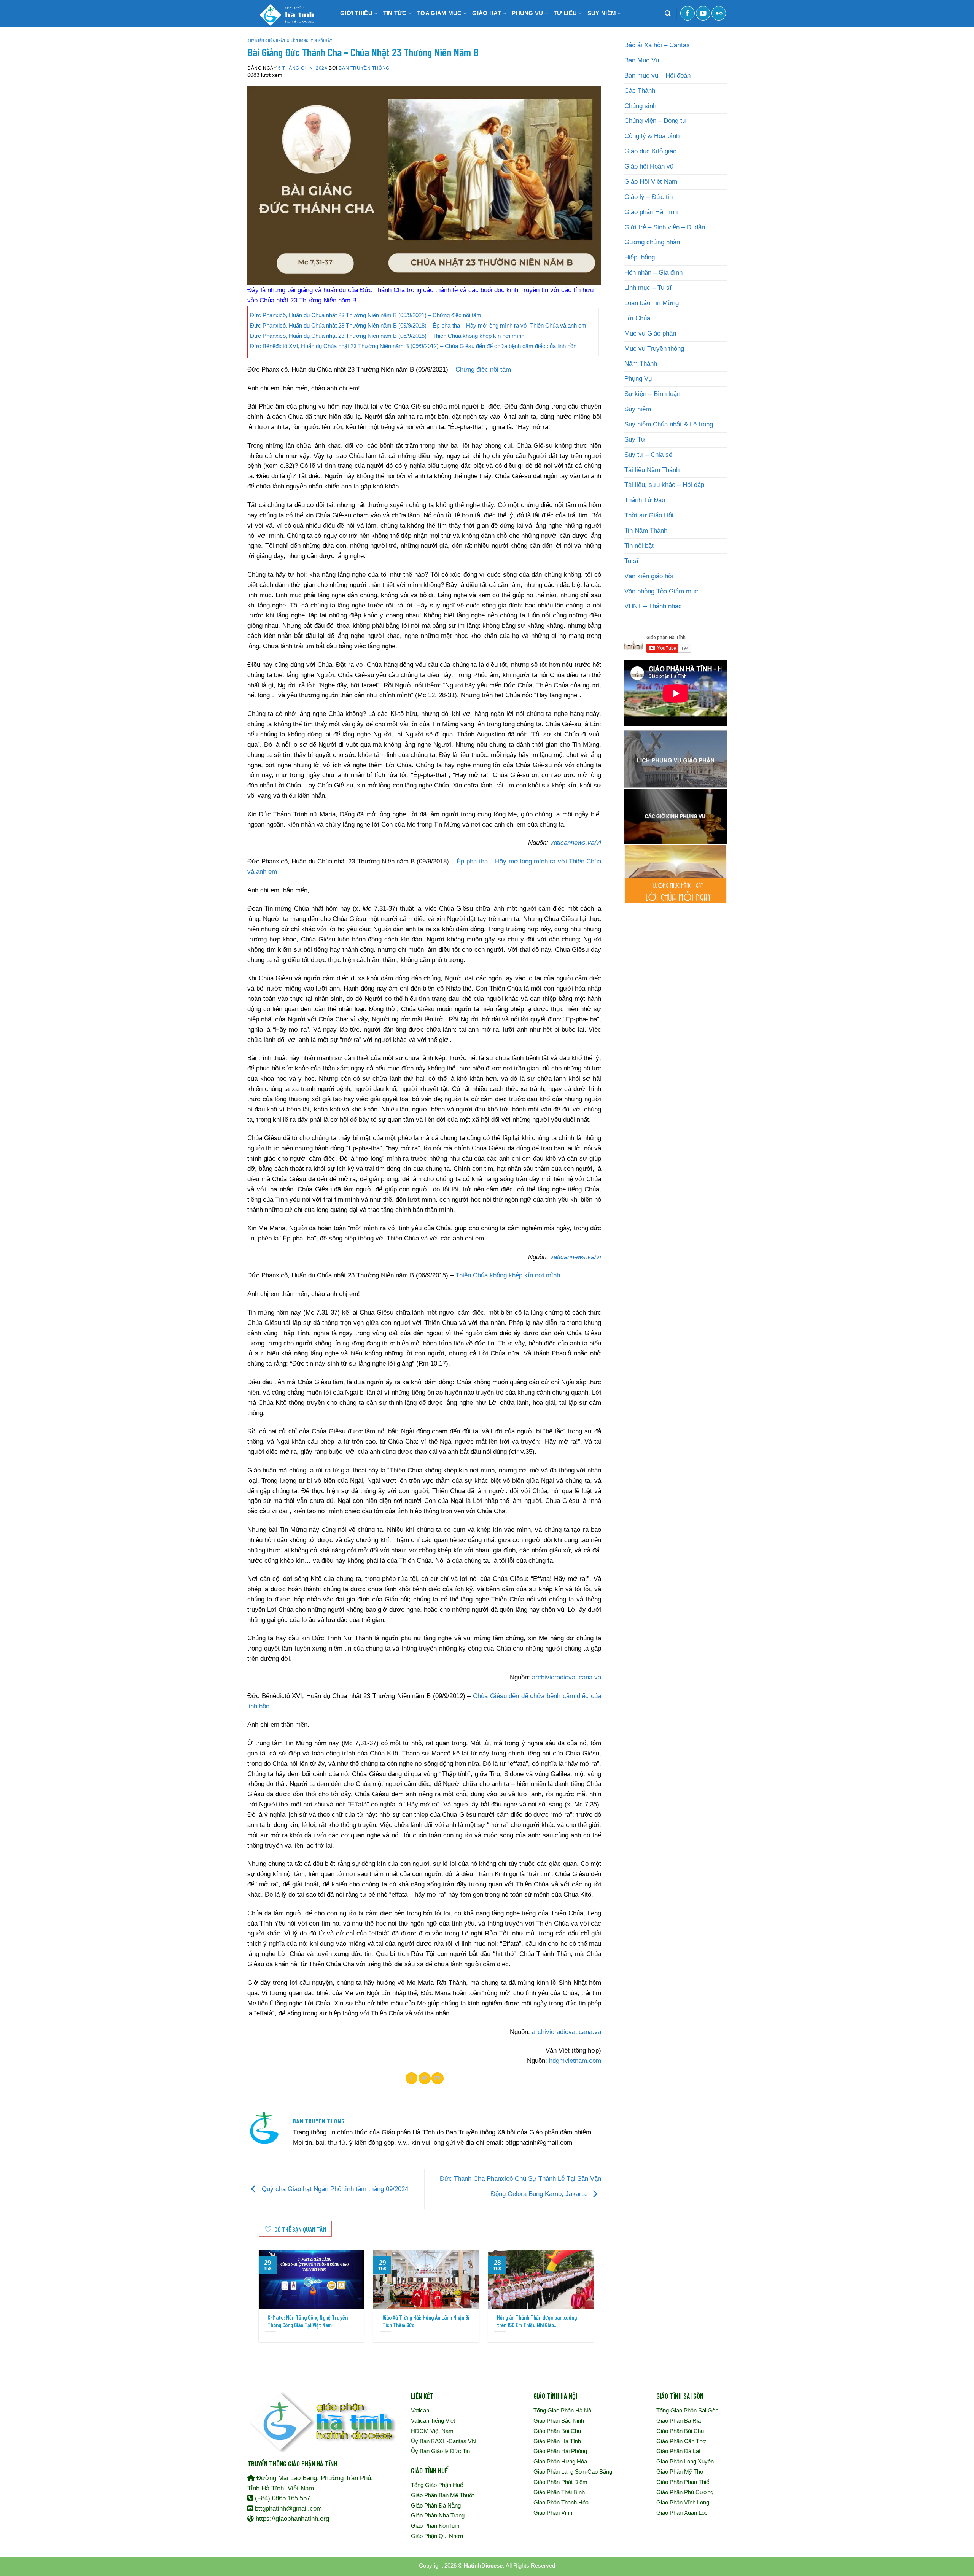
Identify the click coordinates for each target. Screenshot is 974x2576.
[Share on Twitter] (425, 2078)
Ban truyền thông (364, 68)
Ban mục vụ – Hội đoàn (657, 76)
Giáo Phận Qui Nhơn (437, 2536)
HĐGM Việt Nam (432, 2431)
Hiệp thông (640, 257)
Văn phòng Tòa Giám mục (661, 591)
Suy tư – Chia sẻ (648, 455)
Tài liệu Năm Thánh (652, 470)
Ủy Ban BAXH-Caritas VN (443, 2441)
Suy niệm (638, 409)
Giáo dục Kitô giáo (650, 151)
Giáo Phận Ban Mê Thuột (442, 2495)
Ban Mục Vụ (642, 60)
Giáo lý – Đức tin (649, 197)
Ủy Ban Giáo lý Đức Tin (440, 2451)
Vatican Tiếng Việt (433, 2421)
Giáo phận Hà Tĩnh (651, 212)
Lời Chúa (637, 318)
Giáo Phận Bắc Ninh (559, 2421)
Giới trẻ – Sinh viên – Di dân (665, 227)
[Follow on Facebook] (688, 13)
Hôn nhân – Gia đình (653, 273)
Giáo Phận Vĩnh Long (683, 2502)
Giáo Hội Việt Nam (651, 182)
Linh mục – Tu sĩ (648, 288)
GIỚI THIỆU (356, 13)
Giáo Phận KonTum (435, 2526)
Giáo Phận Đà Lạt (678, 2451)
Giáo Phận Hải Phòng (560, 2451)
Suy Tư (635, 440)
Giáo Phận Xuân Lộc (682, 2513)
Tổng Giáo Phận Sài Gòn (687, 2410)
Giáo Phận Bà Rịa (679, 2421)
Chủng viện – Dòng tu (655, 121)
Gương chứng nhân (652, 242)
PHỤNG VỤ (527, 13)
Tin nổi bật (321, 40)
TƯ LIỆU (565, 13)
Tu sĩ (631, 561)
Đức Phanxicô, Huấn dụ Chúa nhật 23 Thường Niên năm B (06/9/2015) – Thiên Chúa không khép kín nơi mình (387, 336)
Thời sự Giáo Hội (649, 515)
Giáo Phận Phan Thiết (684, 2482)
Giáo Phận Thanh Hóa (561, 2502)
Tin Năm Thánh (646, 530)
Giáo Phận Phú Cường (685, 2492)
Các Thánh (640, 91)
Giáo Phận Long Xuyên (685, 2461)
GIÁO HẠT (487, 13)
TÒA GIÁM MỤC (439, 13)
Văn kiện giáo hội (649, 576)
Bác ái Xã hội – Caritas (657, 45)
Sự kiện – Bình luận (652, 394)
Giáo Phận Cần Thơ (681, 2441)
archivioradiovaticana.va (567, 1677)
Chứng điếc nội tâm (483, 370)
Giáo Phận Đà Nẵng (436, 2505)
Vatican (420, 2410)
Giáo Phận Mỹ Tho (680, 2472)
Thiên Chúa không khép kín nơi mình (508, 1275)
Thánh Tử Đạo (645, 500)
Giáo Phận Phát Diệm (560, 2482)
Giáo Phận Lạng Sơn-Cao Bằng (573, 2472)
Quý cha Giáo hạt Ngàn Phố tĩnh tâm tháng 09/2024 (334, 2189)
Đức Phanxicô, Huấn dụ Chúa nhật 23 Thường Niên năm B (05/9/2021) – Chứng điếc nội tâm (366, 315)
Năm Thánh (641, 363)
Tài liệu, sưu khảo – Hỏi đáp (664, 485)
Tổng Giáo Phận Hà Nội (563, 2410)
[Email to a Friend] (438, 2078)
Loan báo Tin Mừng (652, 303)
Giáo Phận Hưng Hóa (560, 2461)
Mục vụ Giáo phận (650, 333)
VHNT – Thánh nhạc (653, 606)
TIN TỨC (395, 13)
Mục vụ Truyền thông (654, 349)
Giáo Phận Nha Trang (438, 2515)
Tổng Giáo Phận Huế (437, 2485)
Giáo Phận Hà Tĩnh (557, 2441)
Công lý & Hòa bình (652, 136)
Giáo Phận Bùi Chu (557, 2431)
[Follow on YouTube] (703, 13)
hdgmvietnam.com (575, 2061)
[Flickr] (719, 13)
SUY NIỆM (602, 13)
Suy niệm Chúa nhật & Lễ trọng (278, 40)
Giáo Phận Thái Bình (559, 2492)
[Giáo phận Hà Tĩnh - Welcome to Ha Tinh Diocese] (285, 13)
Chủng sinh (640, 106)
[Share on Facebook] (412, 2078)
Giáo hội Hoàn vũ (649, 166)
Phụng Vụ (638, 379)
